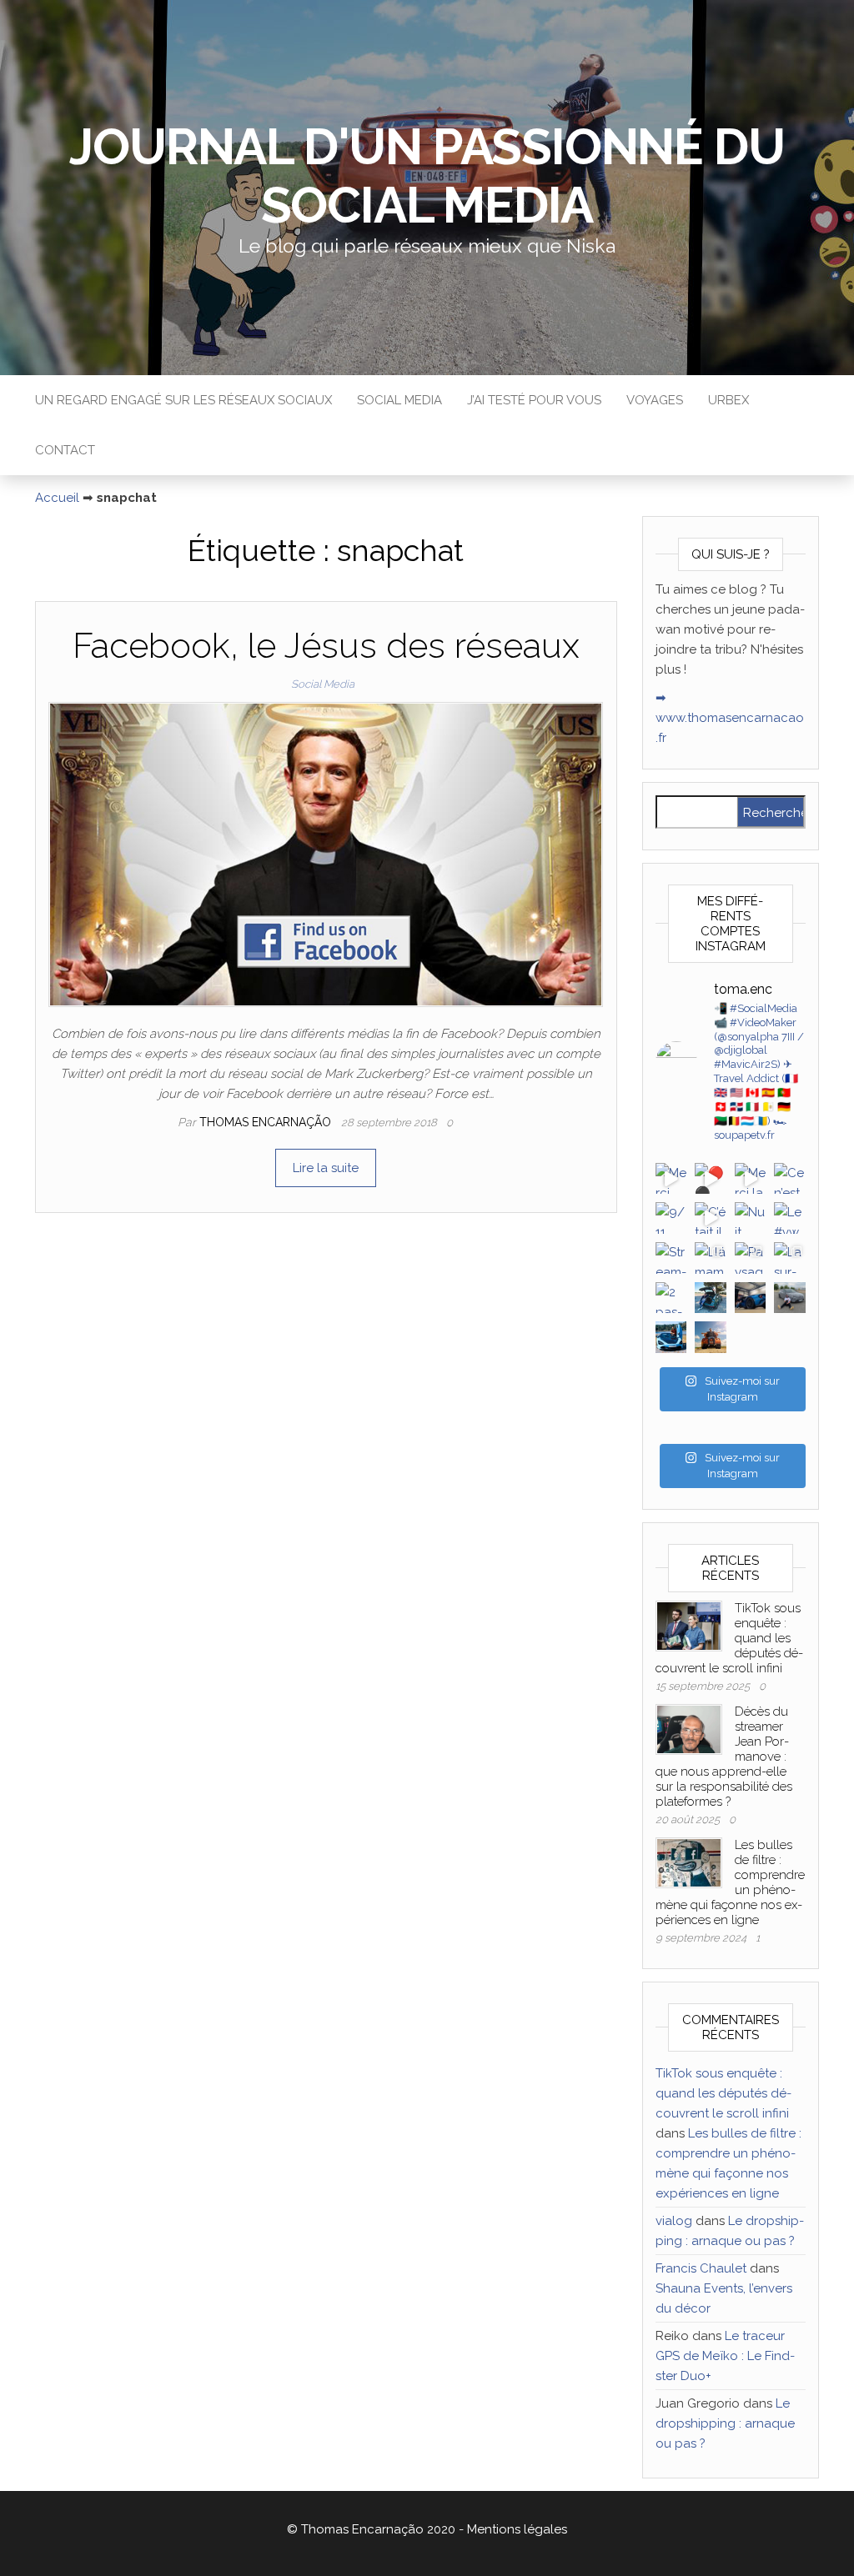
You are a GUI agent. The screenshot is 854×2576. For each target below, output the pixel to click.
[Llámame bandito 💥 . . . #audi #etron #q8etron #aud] (711, 1258)
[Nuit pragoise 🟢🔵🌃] (751, 1218)
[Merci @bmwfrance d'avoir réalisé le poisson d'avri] (671, 1179)
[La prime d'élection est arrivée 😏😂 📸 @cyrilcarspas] (671, 1337)
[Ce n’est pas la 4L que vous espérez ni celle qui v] (790, 1179)
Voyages (655, 400)
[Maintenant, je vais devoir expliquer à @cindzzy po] (711, 1298)
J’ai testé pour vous (534, 400)
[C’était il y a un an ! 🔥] (711, 1218)
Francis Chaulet (701, 2268)
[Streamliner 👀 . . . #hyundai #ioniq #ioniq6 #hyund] (671, 1258)
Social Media (399, 400)
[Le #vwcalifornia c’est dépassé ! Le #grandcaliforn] (790, 1218)
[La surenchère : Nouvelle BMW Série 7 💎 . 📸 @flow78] (790, 1258)
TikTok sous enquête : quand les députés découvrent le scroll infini (723, 2093)
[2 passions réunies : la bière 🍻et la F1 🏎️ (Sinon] (671, 1298)
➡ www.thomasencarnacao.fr (730, 718)
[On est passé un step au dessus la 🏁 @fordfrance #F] (751, 1298)
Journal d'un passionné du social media (427, 176)
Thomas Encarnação (267, 1122)
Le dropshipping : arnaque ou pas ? (725, 2423)
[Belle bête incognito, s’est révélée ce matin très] (790, 1298)
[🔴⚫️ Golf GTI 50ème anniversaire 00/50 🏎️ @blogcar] (711, 1179)
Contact (65, 450)
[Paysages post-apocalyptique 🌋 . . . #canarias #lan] (751, 1258)
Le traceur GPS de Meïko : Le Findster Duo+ (725, 2356)
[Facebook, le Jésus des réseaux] (326, 854)
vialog (674, 2221)
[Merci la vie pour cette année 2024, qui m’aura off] (751, 1179)
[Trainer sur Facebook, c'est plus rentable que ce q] (711, 1337)
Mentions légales (517, 2529)
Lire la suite (326, 1168)
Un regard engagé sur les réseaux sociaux (183, 400)
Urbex (728, 400)
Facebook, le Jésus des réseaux (326, 646)
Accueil (57, 498)
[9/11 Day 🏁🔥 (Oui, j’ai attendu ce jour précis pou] (671, 1218)
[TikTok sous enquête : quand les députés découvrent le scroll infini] (689, 1625)
